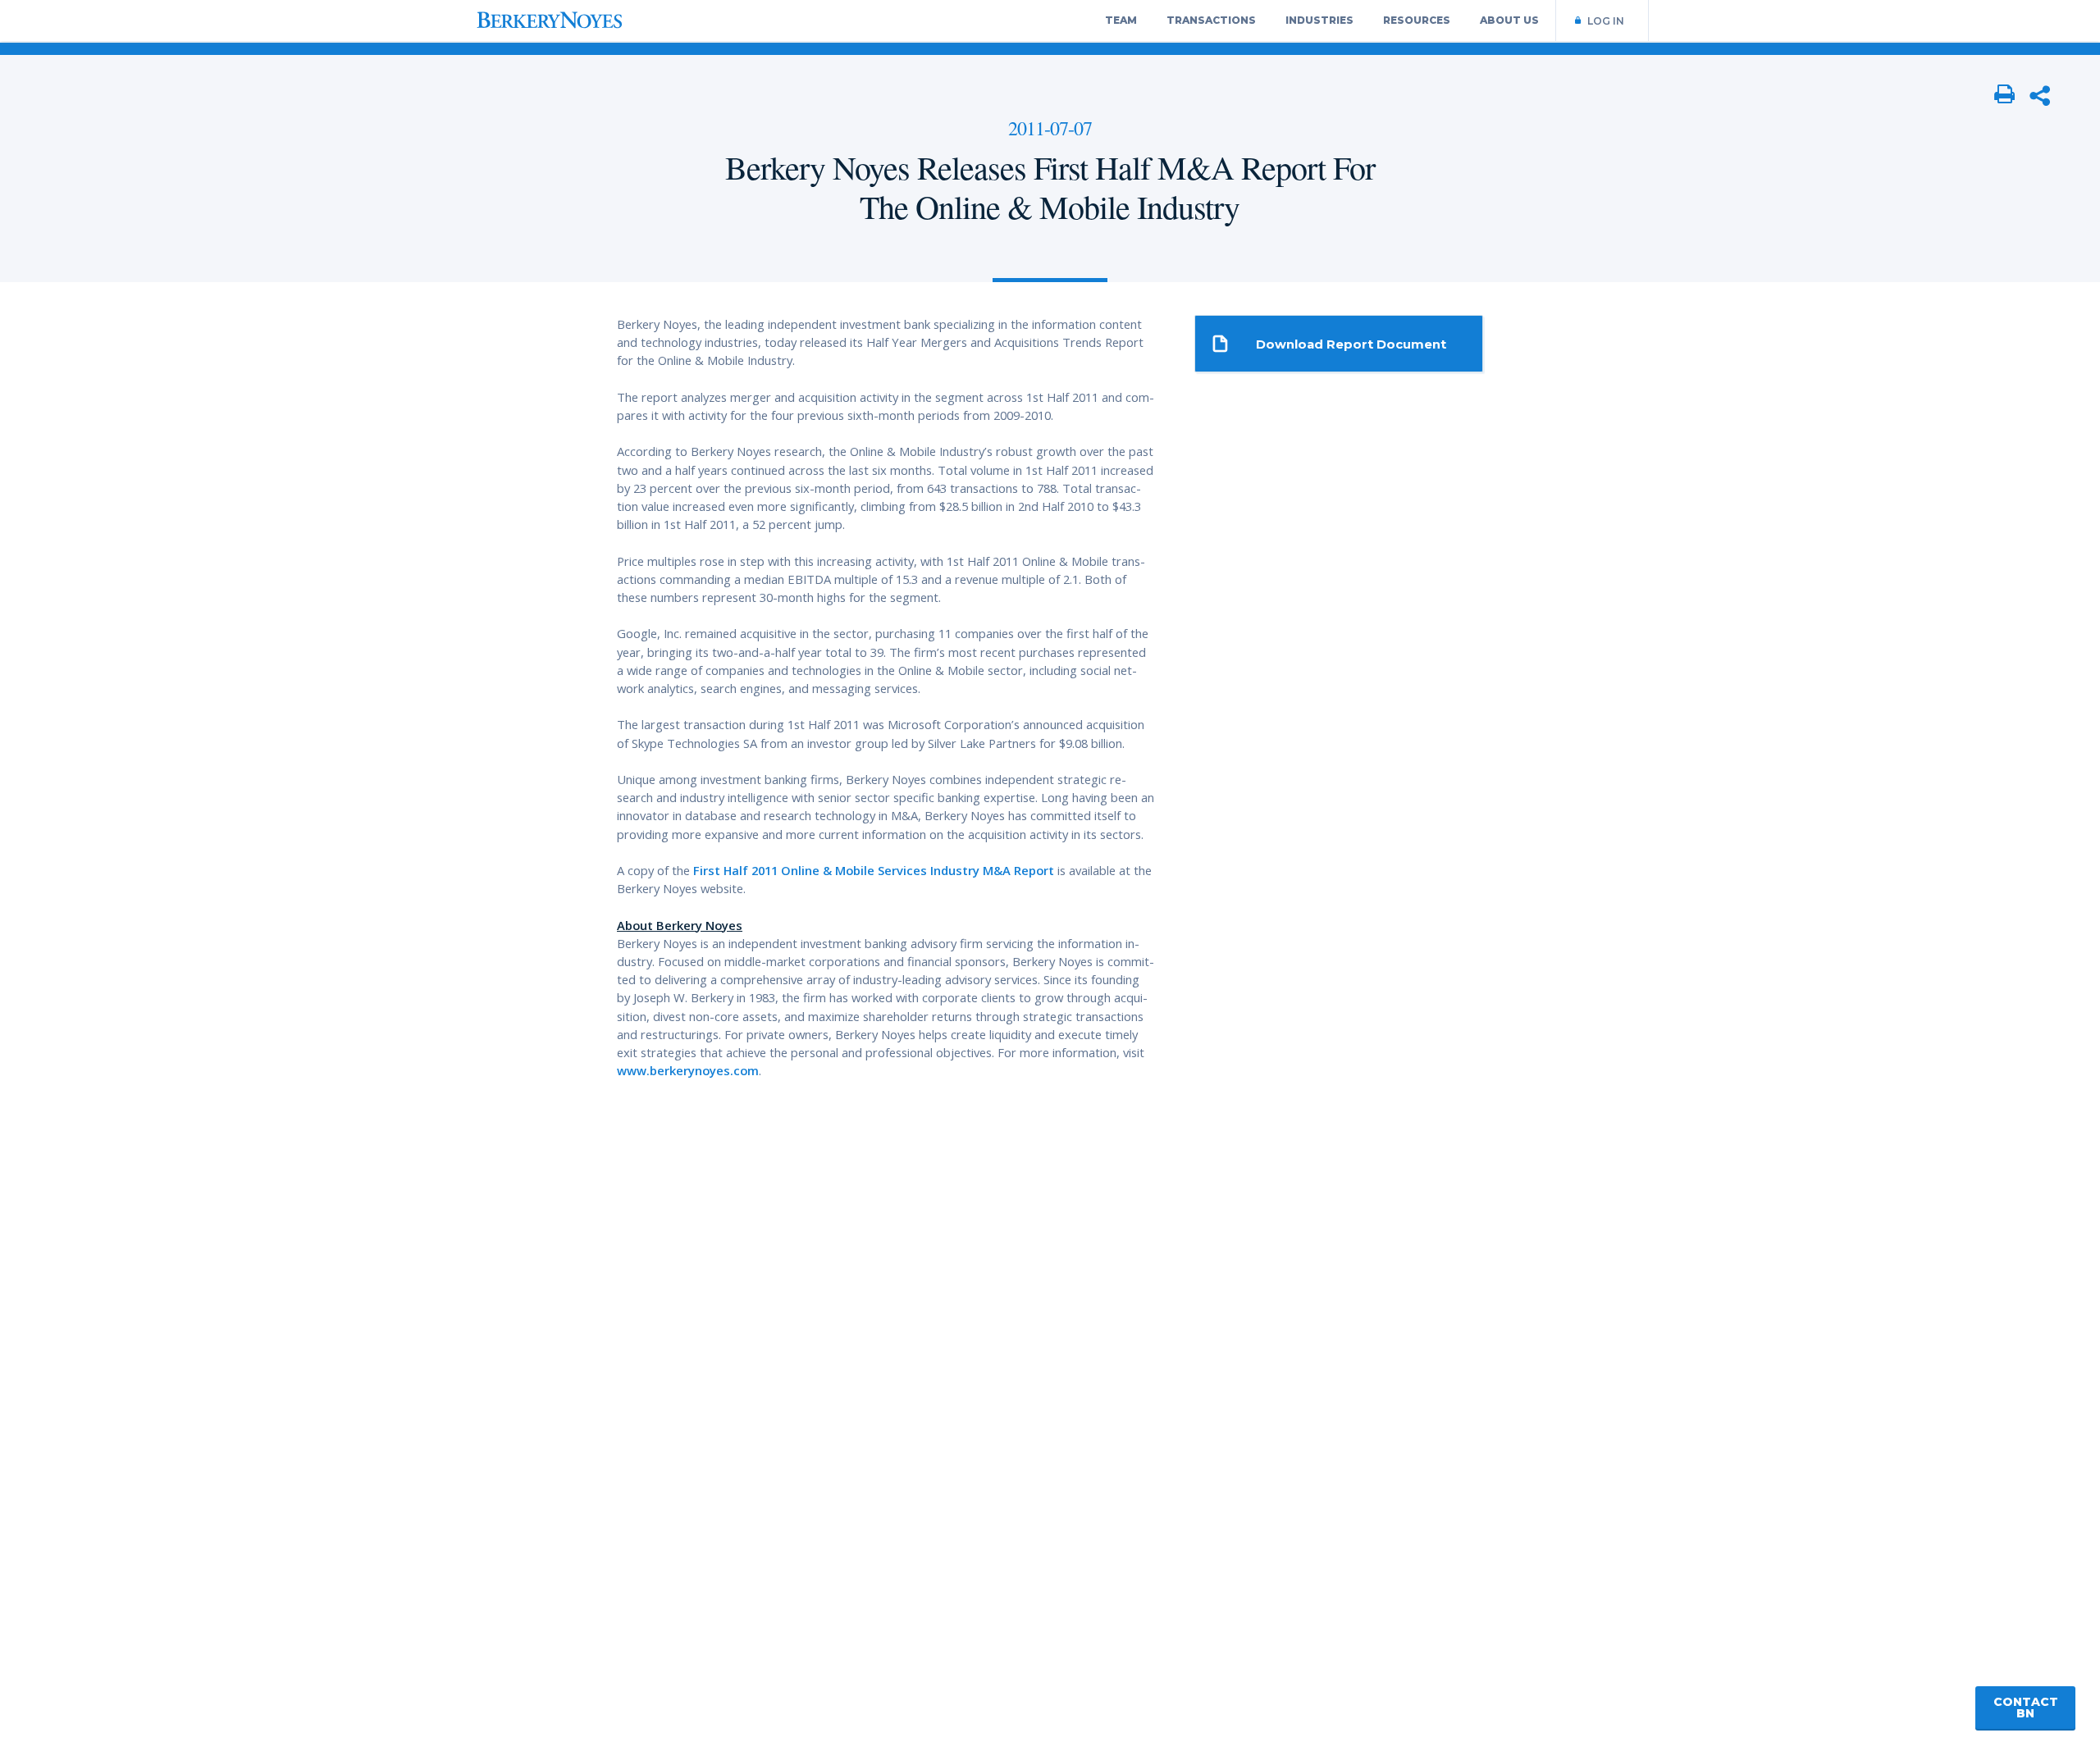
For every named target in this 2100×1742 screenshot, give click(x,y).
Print (2005, 95)
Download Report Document (1351, 344)
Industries (1319, 20)
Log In (1606, 21)
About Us (1509, 20)
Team (1121, 20)
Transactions (1211, 20)
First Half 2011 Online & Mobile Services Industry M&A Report (874, 870)
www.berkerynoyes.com (688, 1070)
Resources (1417, 20)
